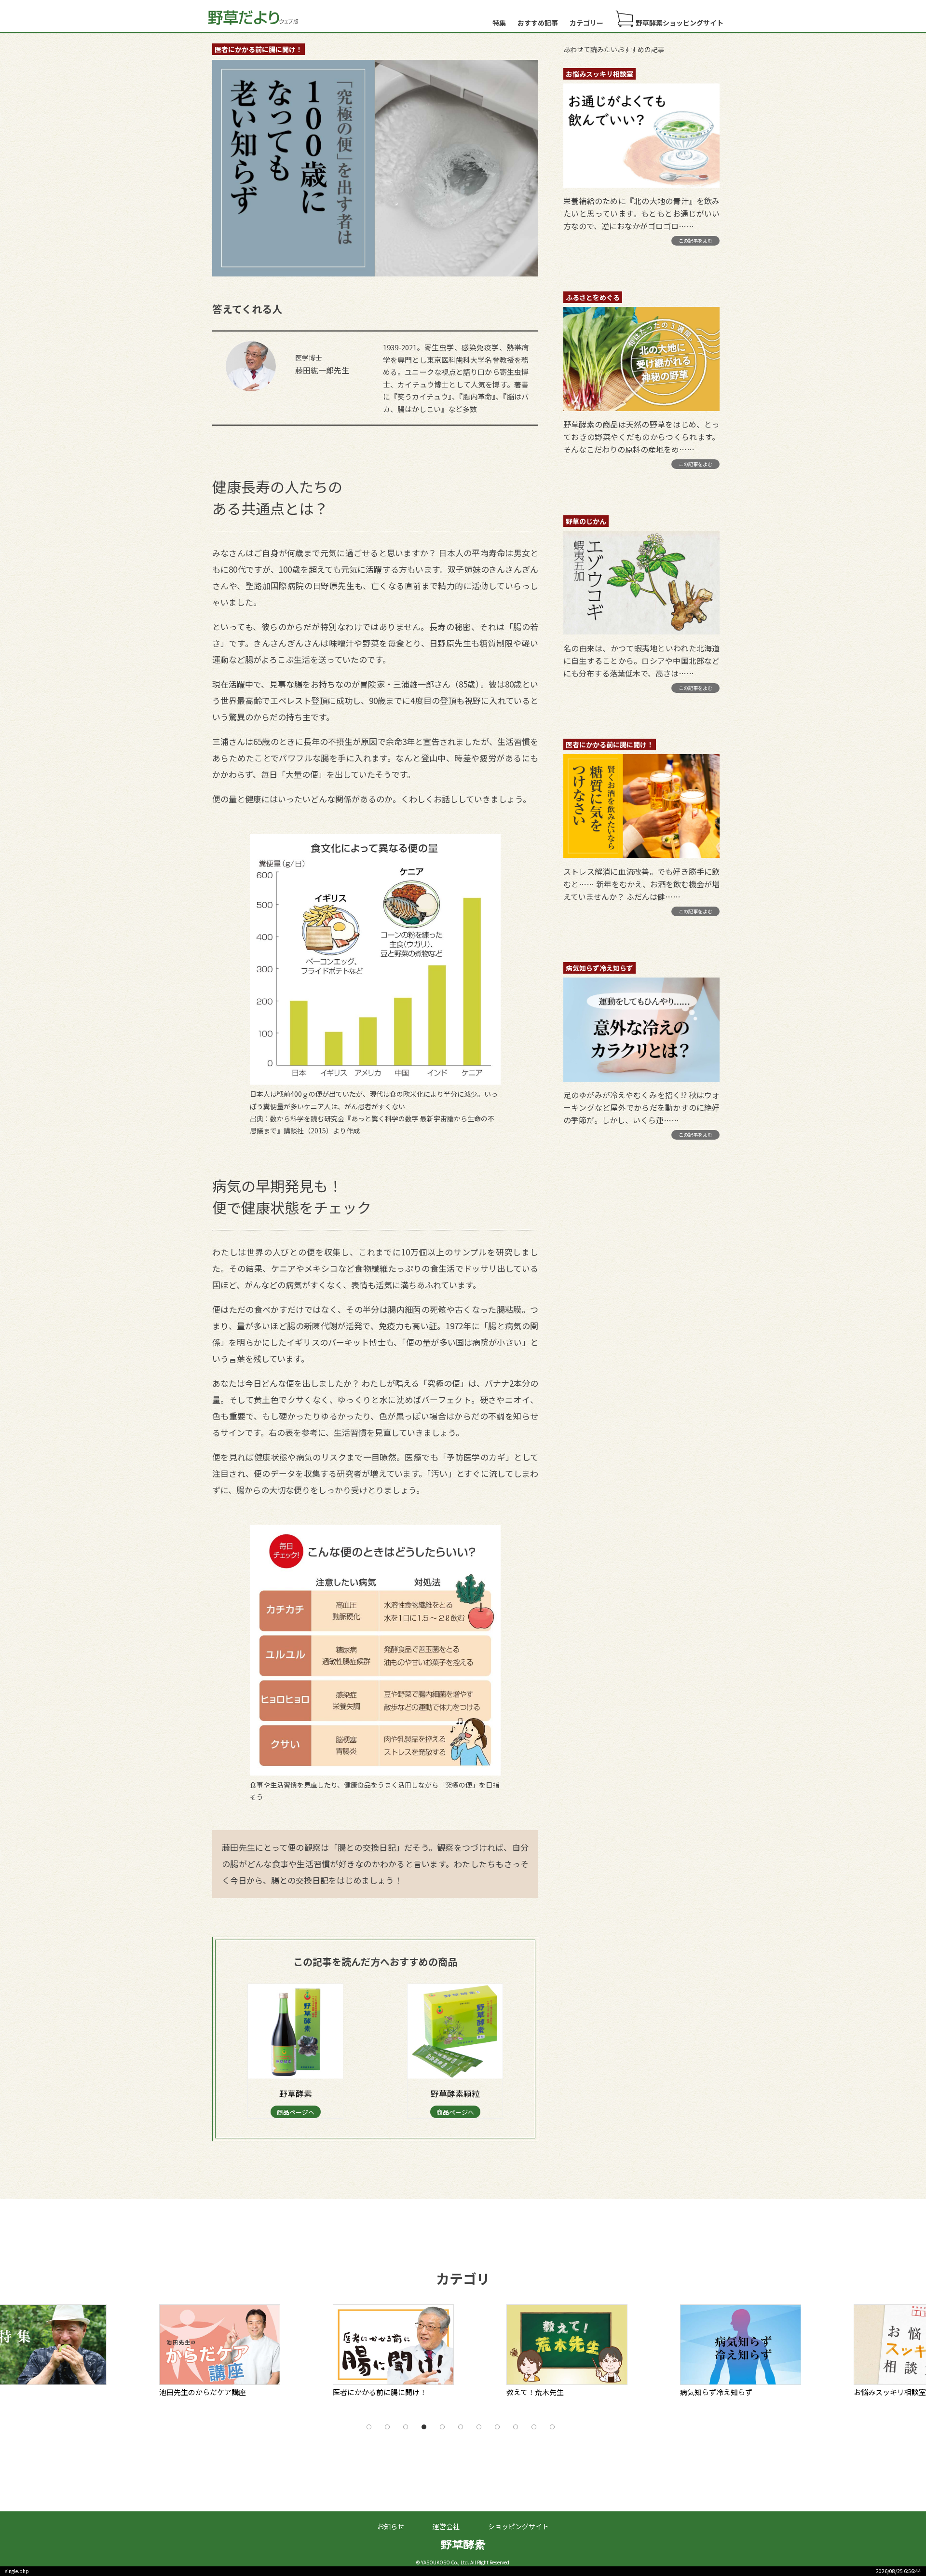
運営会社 (446, 2526)
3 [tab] (406, 2427)
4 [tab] (424, 2427)
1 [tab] (369, 2427)
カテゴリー (586, 23)
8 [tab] (497, 2427)
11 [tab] (552, 2427)
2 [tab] (387, 2427)
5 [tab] (442, 2427)
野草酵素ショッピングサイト (680, 23)
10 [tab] (534, 2427)
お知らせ (391, 2526)
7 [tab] (479, 2427)
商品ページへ (296, 2112)
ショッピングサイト (518, 2526)
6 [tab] (461, 2427)
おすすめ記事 (538, 23)
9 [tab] (516, 2427)
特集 (499, 23)
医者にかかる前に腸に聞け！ (259, 49)
